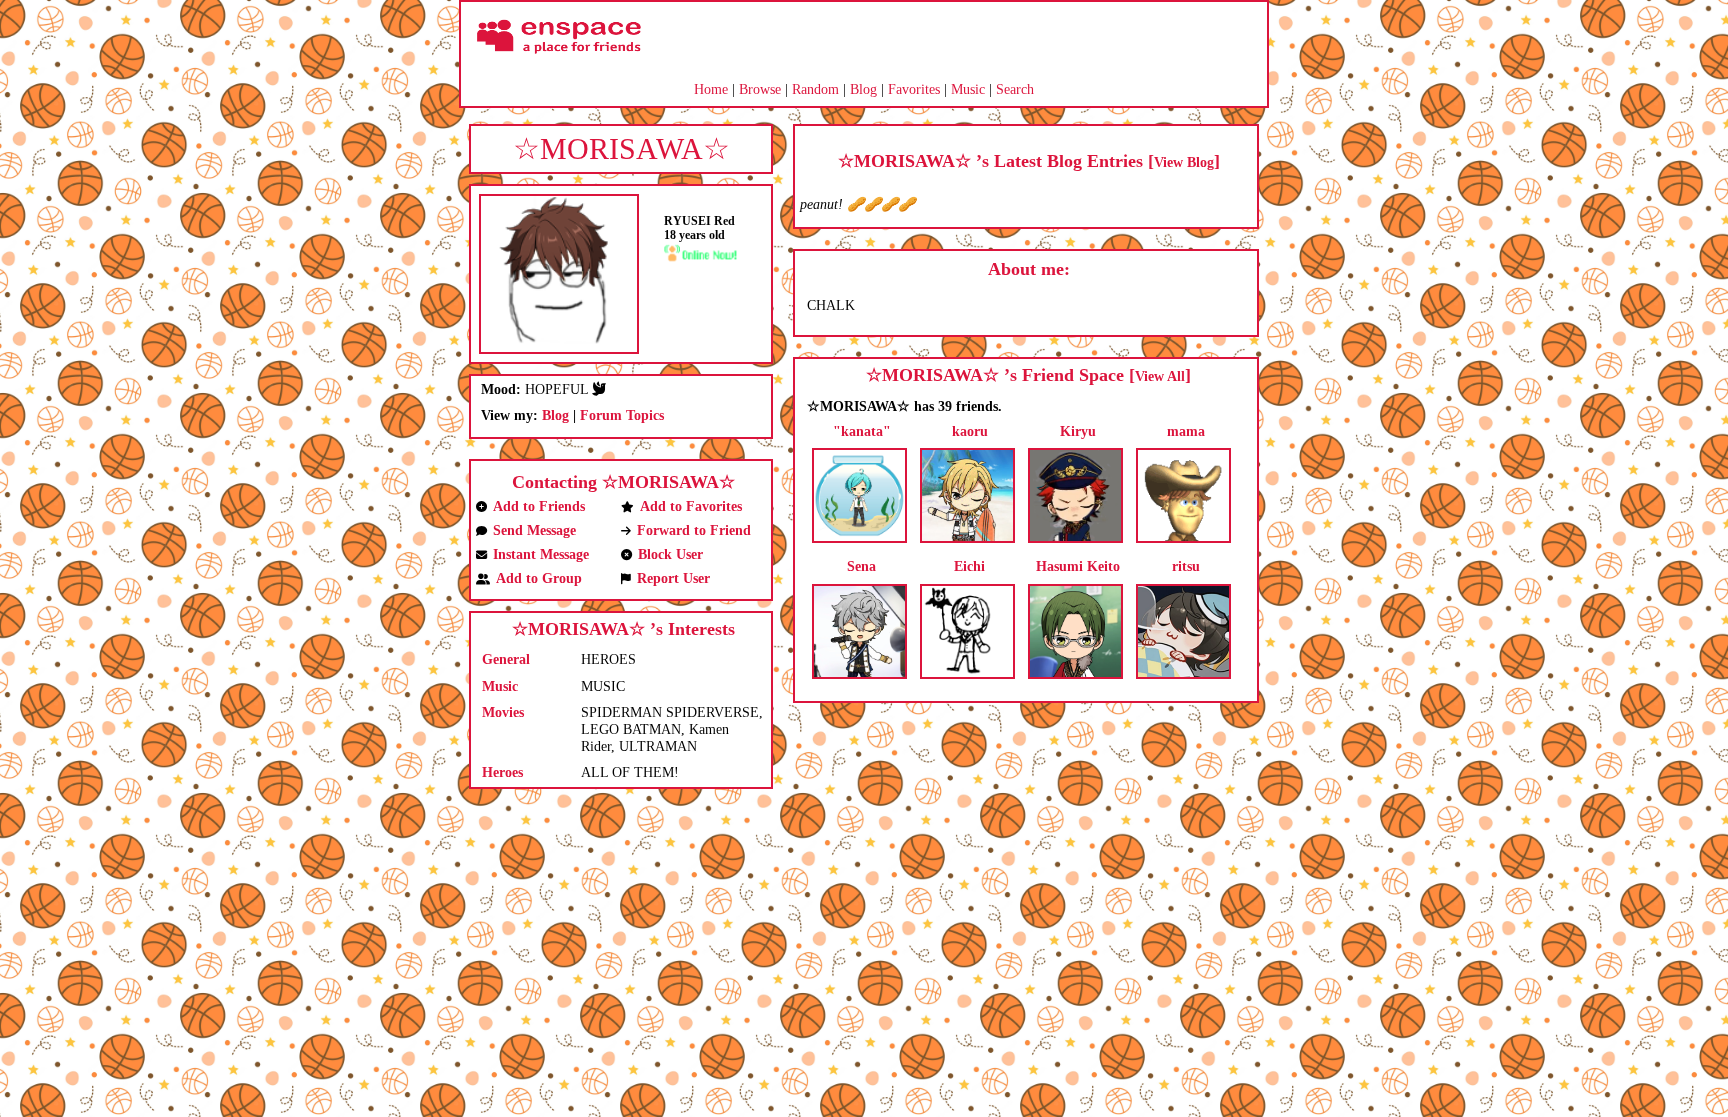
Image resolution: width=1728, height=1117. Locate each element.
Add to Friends (539, 506)
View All (1160, 376)
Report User (673, 578)
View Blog (1184, 162)
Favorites (914, 89)
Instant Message (541, 554)
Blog (863, 89)
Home (711, 89)
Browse (760, 89)
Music (968, 89)
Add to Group (539, 578)
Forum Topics (622, 415)
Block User (670, 554)
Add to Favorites (691, 506)
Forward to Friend (694, 530)
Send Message (534, 530)
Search (1015, 89)
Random (815, 89)
